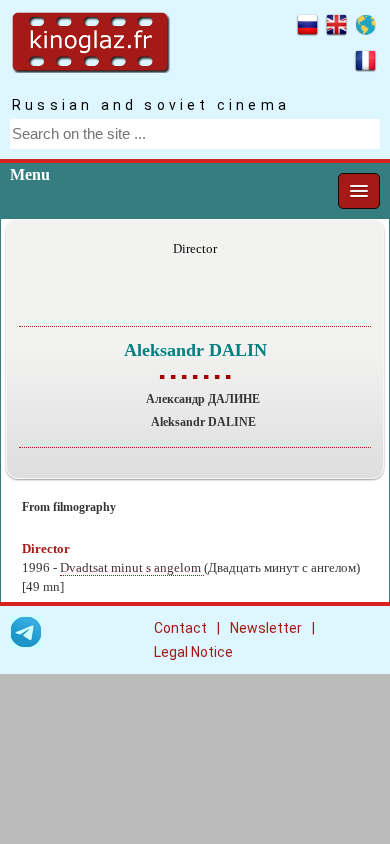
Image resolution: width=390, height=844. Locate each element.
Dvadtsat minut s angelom (132, 568)
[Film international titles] (365, 28)
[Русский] (307, 28)
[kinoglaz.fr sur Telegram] (26, 635)
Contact (180, 628)
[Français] (365, 64)
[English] (336, 28)
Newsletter (266, 628)
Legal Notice (193, 652)
